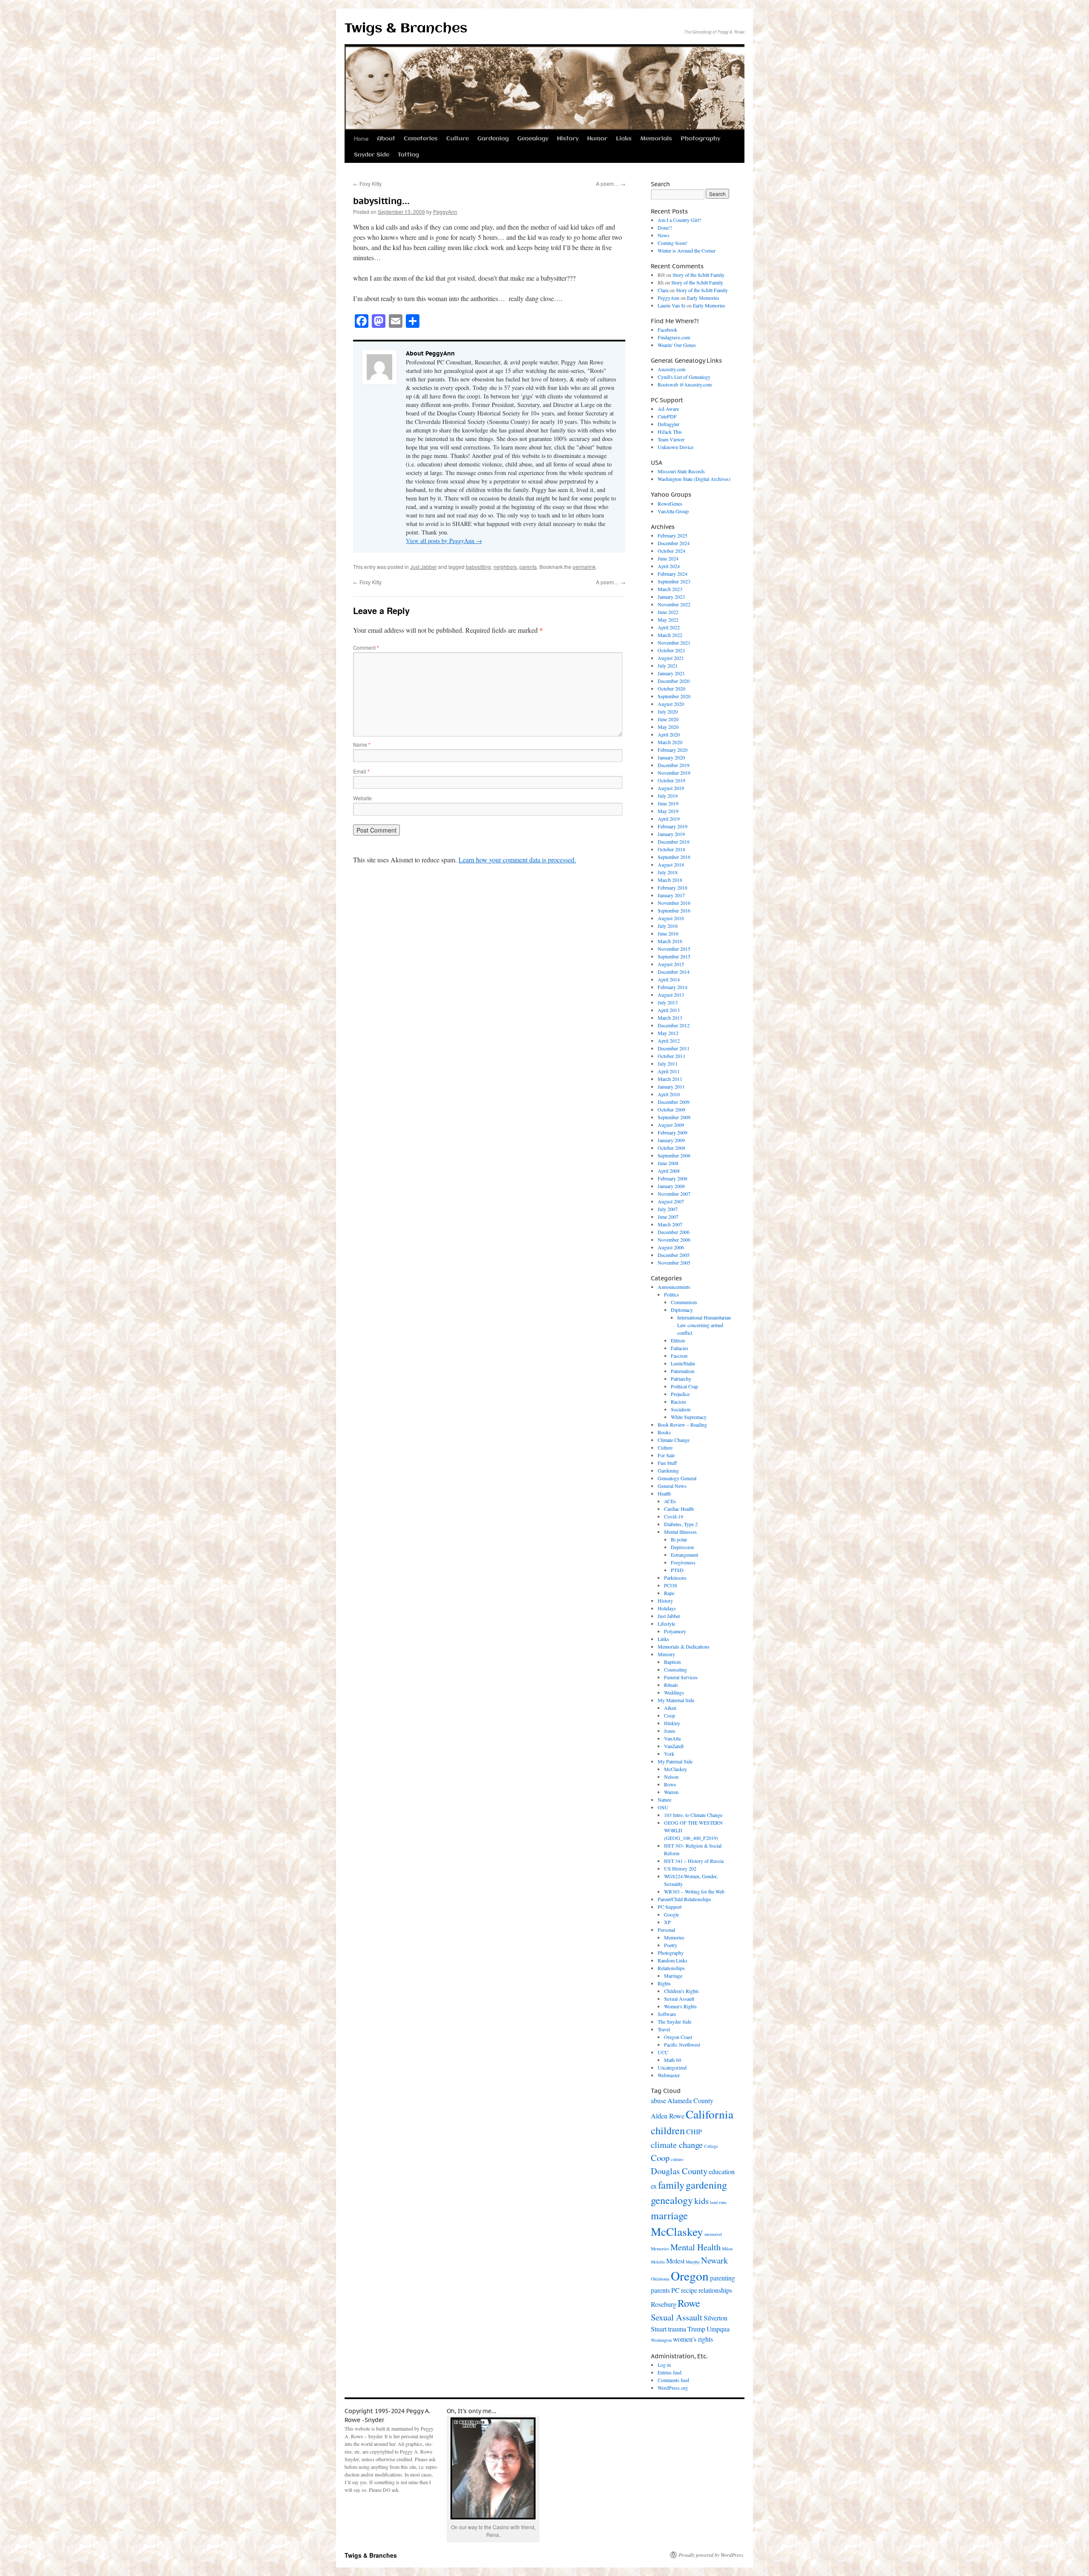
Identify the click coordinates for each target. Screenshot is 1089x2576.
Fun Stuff (667, 1463)
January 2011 (671, 1086)
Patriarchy (681, 1379)
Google (671, 1914)
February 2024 (673, 574)
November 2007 (674, 1194)
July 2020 (668, 711)
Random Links (673, 1960)
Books (664, 1432)
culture (677, 2159)
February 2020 (673, 750)
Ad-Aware (668, 409)
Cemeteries (421, 139)
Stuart (659, 2329)
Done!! (665, 227)
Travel (664, 2029)
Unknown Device (676, 447)
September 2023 (674, 581)
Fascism (679, 1356)
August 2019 (671, 788)
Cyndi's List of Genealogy (684, 377)
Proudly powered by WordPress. (711, 2555)
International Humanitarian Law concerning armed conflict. (704, 1325)
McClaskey (676, 1769)
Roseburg (664, 2304)
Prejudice (680, 1394)
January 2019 (671, 834)
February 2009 (673, 1132)
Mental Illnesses (680, 1532)
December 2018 (674, 842)
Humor (597, 139)
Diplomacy (682, 1310)
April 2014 (669, 979)
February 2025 (673, 535)
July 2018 (668, 872)
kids (701, 2201)
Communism (684, 1302)
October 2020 (671, 688)
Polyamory (675, 1631)
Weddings (674, 1692)
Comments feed (673, 2380)
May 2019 (668, 811)
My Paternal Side (675, 1761)
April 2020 (669, 734)
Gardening (493, 139)
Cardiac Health (679, 1509)
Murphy (693, 2262)
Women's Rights (680, 2006)
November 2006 (674, 1240)
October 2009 (671, 1109)
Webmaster (669, 2075)
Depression (682, 1547)
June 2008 (668, 1163)
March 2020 (670, 742)
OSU (663, 1807)
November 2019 (674, 773)
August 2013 (671, 995)
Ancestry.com (671, 369)
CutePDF (667, 416)
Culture (458, 139)
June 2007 (668, 1217)
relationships (715, 2290)
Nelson (671, 1777)
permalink (584, 567)
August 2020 (671, 704)
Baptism (672, 1662)
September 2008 (674, 1155)
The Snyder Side (674, 2022)
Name (362, 744)
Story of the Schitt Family (698, 275)
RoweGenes (670, 503)
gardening (706, 2185)
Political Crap (684, 1386)
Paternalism (683, 1371)
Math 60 (673, 2060)
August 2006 (671, 1247)
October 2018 (671, 849)
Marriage (673, 1976)
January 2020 (671, 757)
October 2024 (671, 551)
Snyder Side (372, 155)
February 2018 (673, 887)
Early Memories (703, 298)
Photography (700, 139)
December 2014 (674, 972)
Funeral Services (681, 1677)
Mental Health (696, 2247)
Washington (661, 2340)
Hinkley (672, 1723)
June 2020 (668, 719)
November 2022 (674, 604)
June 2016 (668, 933)
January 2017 (671, 895)
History (568, 139)
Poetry (671, 1945)
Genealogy (533, 139)
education (722, 2171)
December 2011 (674, 1048)
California (710, 2114)
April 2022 (669, 627)
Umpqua (718, 2329)
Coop (670, 1715)
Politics (671, 1294)
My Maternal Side (676, 1700)
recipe (689, 2290)
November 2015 (674, 949)
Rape (669, 1593)
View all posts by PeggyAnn (444, 541)
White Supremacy (689, 1417)
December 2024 (674, 543)
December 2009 (674, 1102)
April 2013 (669, 1010)
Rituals (671, 1685)
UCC (663, 2052)
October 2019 (671, 780)
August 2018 (671, 864)
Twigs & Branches (406, 29)
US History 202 (680, 1868)
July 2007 (668, 1209)
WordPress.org (673, 2388)
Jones (670, 1731)
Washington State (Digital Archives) (694, 479)
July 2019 (668, 796)
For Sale (666, 1455)
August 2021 (671, 658)
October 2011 (671, 1056)
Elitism (678, 1340)
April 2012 (669, 1041)
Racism (678, 1402)
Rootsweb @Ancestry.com (685, 384)
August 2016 (671, 918)
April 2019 (669, 819)
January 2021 (671, 673)
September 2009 (674, 1117)
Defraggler (669, 424)
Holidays (667, 1608)
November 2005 (674, 1262)
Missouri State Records (681, 471)
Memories (674, 1937)
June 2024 (668, 558)
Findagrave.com (674, 337)
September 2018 (674, 857)
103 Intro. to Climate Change (693, 1815)
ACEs (670, 1501)
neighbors (505, 567)
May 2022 (668, 620)
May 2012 (668, 1033)
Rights (664, 1983)
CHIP (694, 2131)
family (671, 2185)
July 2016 (668, 926)
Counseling (676, 1669)
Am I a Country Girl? (679, 220)
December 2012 (674, 1025)
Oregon (690, 2276)
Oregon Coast (678, 2037)
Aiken (670, 1708)
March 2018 (670, 880)
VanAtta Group (673, 511)
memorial (713, 2234)
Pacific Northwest (682, 2044)
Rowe (670, 1784)
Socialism (681, 1409)
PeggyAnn (445, 212)
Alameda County (690, 2100)
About (386, 139)
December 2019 (674, 765)
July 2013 (668, 1002)
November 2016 (674, 903)
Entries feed (670, 2372)
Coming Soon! (673, 243)
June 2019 (668, 803)
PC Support (670, 1907)
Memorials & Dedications (684, 1646)
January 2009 (671, 1140)
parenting (723, 2278)
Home (361, 138)
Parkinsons (675, 1578)
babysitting (478, 567)
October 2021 (671, 650)
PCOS (671, 1585)
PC (676, 2290)
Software (667, 2014)
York (669, 1754)
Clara (663, 290)
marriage (669, 2215)
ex (654, 2186)
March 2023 (670, 589)
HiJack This (670, 432)
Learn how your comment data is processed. (517, 860)
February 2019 (673, 826)
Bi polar (679, 1539)
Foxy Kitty (367, 183)
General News (672, 1486)
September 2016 (674, 910)
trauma (677, 2329)
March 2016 (670, 941)
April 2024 (669, 566)
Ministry (666, 1654)
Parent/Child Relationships (684, 1899)
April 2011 (669, 1071)
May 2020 (668, 727)
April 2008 (669, 1171)
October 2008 (671, 1148)
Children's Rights (681, 1991)
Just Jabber (423, 567)
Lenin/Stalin (683, 1363)
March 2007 (670, 1224)
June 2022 (668, 612)
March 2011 (670, 1079)
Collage (711, 2146)
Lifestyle (666, 1624)
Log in (664, 2365)
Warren (671, 1792)
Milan (727, 2249)
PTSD (677, 1570)
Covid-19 (674, 1516)
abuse (659, 2100)
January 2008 (671, 1186)
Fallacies (680, 1348)
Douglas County (679, 2171)
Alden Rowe (668, 2116)
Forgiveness (683, 1562)
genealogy (672, 2200)
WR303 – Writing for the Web (694, 1891)
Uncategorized (672, 2067)
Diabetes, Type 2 (681, 1524)
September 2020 (674, 696)
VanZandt (674, 1746)
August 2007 (671, 1201)
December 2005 (674, 1255)
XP (667, 1922)
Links (624, 139)
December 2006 (674, 1232)
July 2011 (668, 1063)
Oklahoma (660, 2279)
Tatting (408, 155)
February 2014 (673, 987)
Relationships (671, 1968)
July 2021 (668, 665)
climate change (677, 2144)
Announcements (674, 1287)
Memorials (656, 139)
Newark (714, 2260)
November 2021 (674, 643)
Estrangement (684, 1555)
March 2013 (670, 1018)
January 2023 (671, 597)
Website (362, 798)
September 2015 (674, 956)
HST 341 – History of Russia (694, 1861)
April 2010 (669, 1094)
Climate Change (674, 1440)
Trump (696, 2329)
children (668, 2130)
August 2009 (671, 1125)
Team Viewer (671, 439)
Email (361, 771)
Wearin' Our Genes (677, 345)
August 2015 (671, 964)
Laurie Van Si (671, 305)
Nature (664, 1800)
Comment (366, 647)
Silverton (716, 2318)
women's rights (693, 2339)
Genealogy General (677, 1478)
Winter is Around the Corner (687, 250)
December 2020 (674, 681)
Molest (675, 2261)
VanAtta (672, 1738)
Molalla (658, 2262)
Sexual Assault (679, 1999)
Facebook (667, 330)
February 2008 (673, 1178)
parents (528, 567)
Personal (666, 1930)
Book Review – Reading (682, 1424)
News (664, 235)
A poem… (611, 183)
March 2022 (670, 635)
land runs (718, 2202)
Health (664, 1493)
